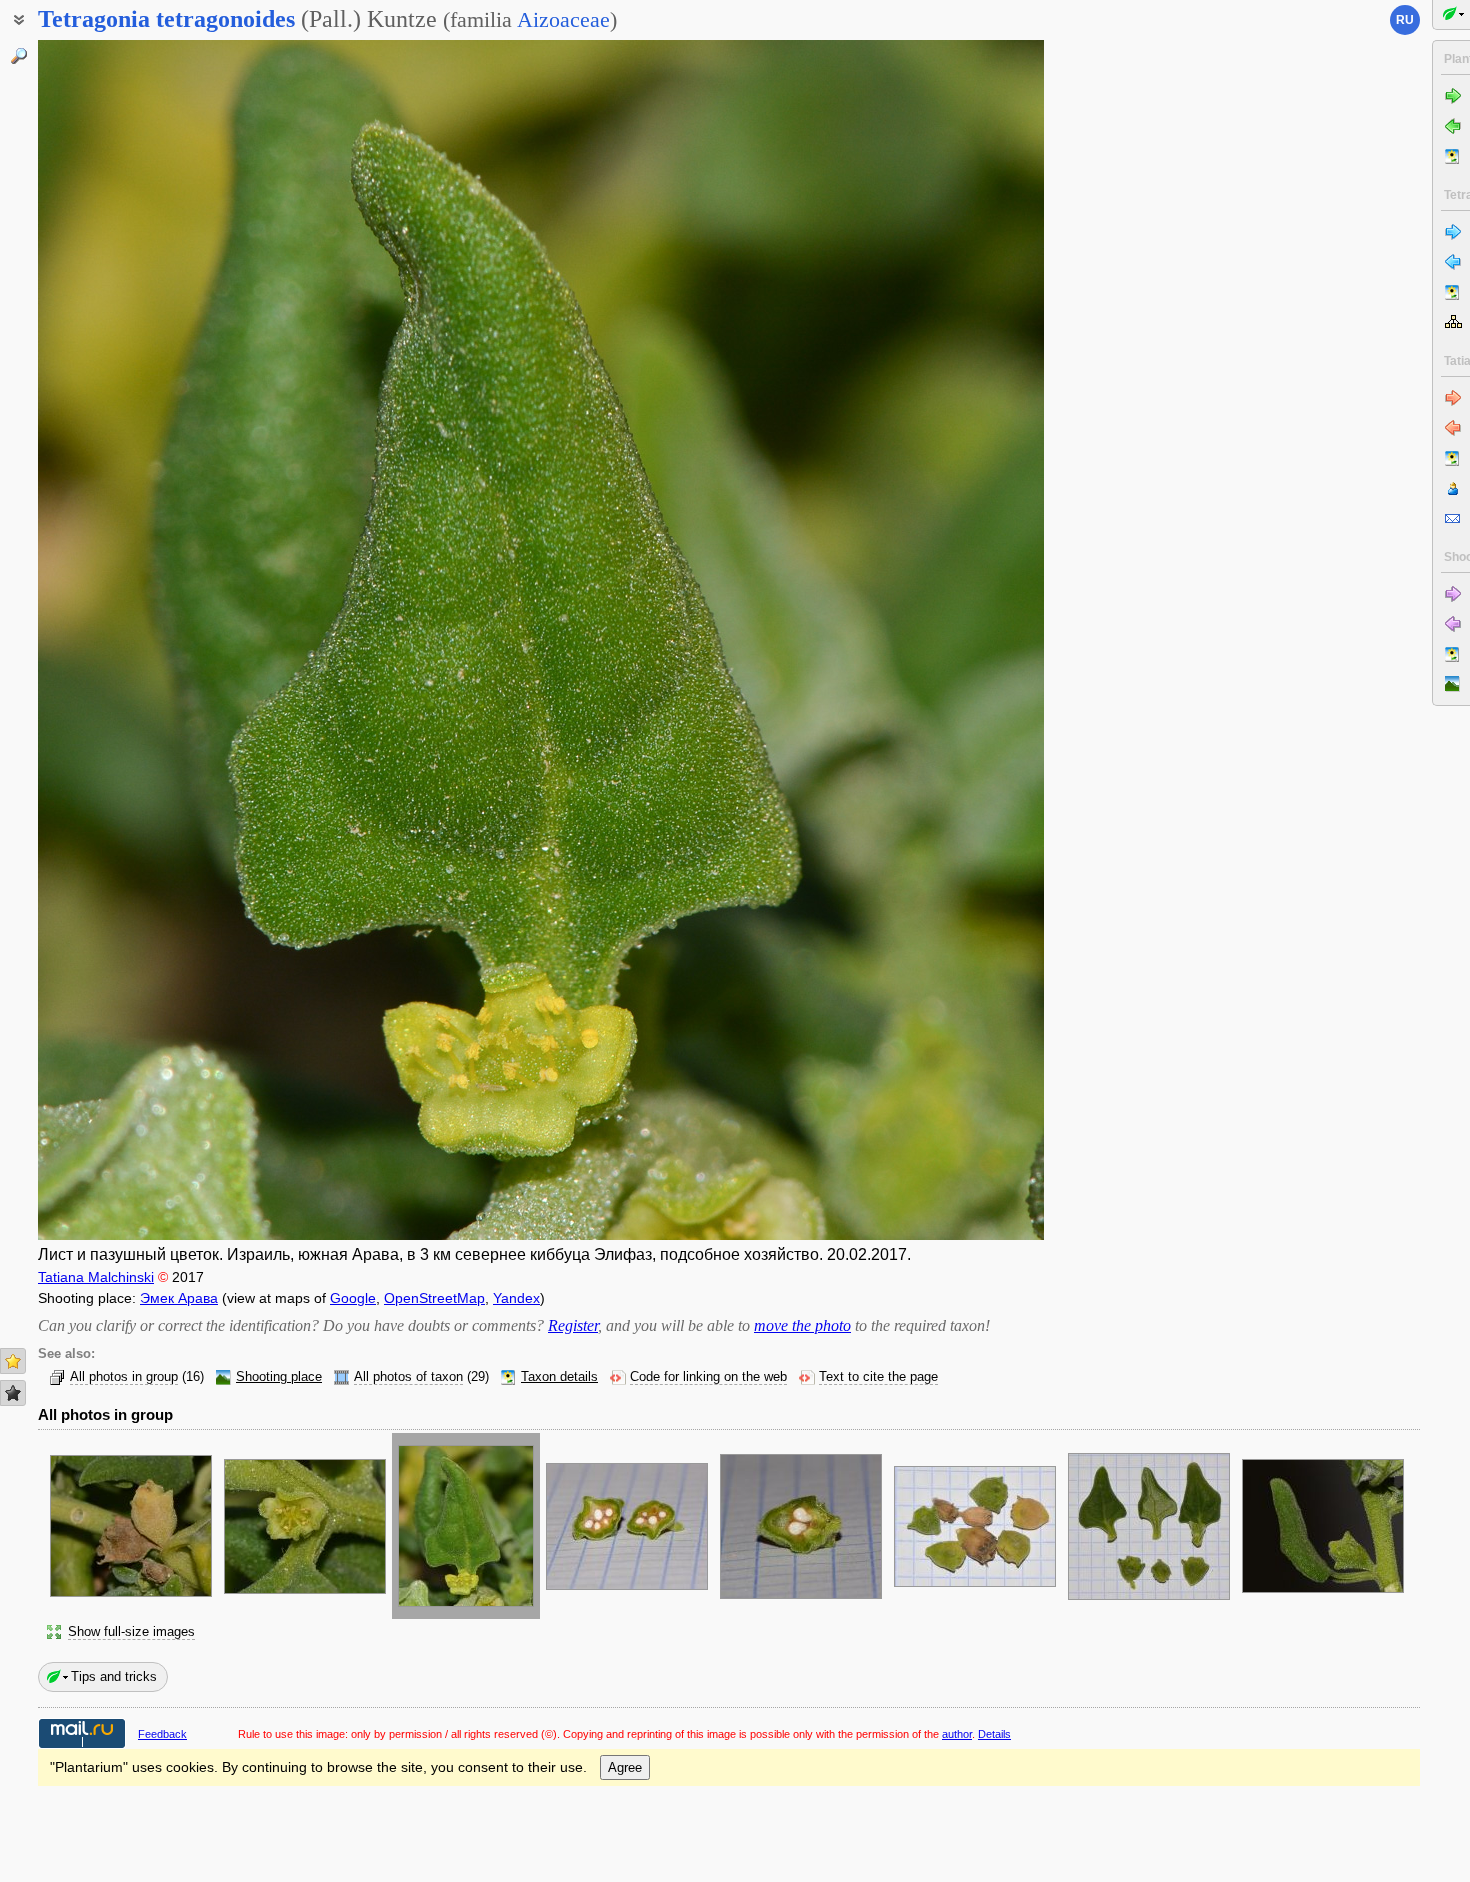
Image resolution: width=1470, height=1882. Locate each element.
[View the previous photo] (143, 640)
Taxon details (559, 1377)
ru (1405, 20)
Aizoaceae (563, 19)
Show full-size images (131, 1632)
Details (994, 1734)
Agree (625, 1767)
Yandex (516, 1298)
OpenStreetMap (434, 1298)
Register (573, 1325)
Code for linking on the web (708, 1377)
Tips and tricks (114, 1676)
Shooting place (279, 1377)
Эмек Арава (179, 1298)
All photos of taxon (408, 1377)
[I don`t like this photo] (13, 1393)
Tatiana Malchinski (96, 1277)
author (957, 1734)
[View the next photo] (938, 640)
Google (353, 1298)
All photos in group (124, 1377)
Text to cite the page (878, 1377)
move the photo (802, 1325)
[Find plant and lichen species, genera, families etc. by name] (19, 56)
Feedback (162, 1734)
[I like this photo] (13, 1361)
